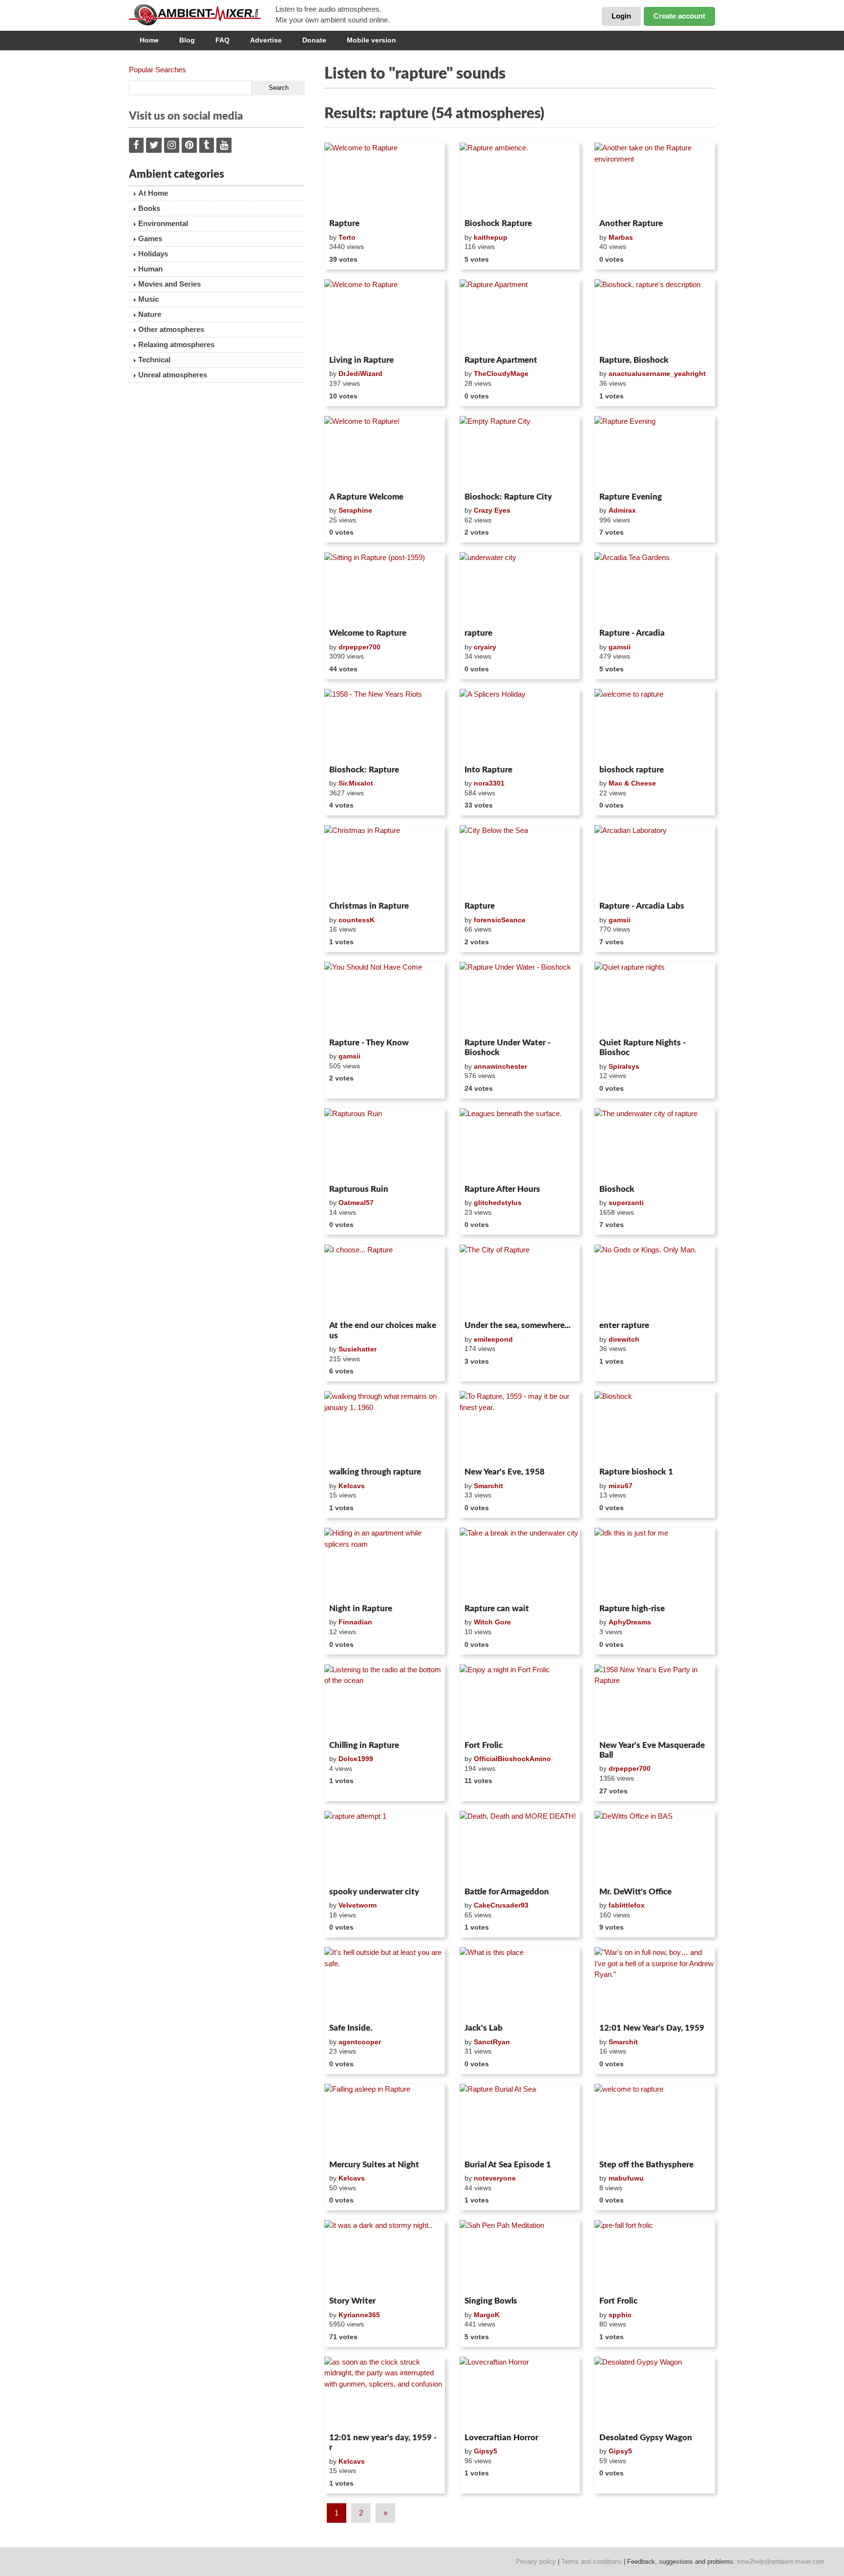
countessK (357, 920)
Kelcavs (352, 1486)
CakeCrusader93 (501, 1905)
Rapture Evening (631, 497)
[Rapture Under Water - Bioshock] (520, 998)
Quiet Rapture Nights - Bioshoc (643, 1048)
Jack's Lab (484, 2028)
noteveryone (495, 2178)
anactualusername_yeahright (657, 374)
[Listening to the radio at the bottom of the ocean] (385, 1701)
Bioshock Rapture (498, 223)
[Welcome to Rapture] (385, 179)
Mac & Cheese (632, 783)
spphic (620, 2315)
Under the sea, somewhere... (517, 1325)
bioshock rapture (632, 770)
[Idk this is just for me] (655, 1564)
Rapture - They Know (369, 1043)
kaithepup (491, 237)
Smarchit (488, 1486)
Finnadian (355, 1622)
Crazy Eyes (492, 510)
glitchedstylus (498, 1203)
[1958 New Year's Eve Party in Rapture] (655, 1701)
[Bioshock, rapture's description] (655, 315)
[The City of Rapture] (520, 1281)
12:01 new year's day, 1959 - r (383, 2442)
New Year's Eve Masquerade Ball (652, 1750)
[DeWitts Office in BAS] (655, 1847)
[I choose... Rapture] (385, 1281)
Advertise (266, 40)
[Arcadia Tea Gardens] (655, 588)
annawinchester (500, 1066)
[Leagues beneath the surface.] (520, 1144)
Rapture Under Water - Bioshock (507, 1048)
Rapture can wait (497, 1609)
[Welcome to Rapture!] (385, 452)
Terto (347, 237)
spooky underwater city (374, 1892)
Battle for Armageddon (507, 1892)
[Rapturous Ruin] (385, 1144)
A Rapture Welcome (366, 497)
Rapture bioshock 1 (636, 1472)
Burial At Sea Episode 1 (508, 2165)
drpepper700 (359, 647)
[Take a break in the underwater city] (520, 1564)
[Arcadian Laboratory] (655, 861)
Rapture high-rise (632, 1609)
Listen (348, 202)
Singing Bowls (491, 2301)
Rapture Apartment (501, 360)
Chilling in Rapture (364, 1745)
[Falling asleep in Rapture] (385, 2120)
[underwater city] (520, 588)
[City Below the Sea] (520, 861)
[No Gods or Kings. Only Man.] (655, 1281)
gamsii (620, 647)
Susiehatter (358, 1349)
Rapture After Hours (502, 1189)
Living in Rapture (361, 360)
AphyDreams (630, 1622)
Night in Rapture (361, 1609)
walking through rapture (375, 1472)
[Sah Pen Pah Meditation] (520, 2256)
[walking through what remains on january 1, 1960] (385, 1427)
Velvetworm (358, 1905)
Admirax (622, 510)
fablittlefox (627, 1905)
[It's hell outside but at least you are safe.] (385, 1983)
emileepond (493, 1339)
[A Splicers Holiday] (520, 725)
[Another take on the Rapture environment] (655, 179)
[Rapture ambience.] (520, 179)
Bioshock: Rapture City (508, 497)
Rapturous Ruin (359, 1189)
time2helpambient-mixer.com (781, 2562)
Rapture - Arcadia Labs (642, 906)
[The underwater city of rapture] (655, 1144)
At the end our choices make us (383, 1330)
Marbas (621, 237)
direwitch (624, 1339)
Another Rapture (631, 223)
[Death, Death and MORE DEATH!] (520, 1847)
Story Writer (352, 2301)
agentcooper (360, 2042)
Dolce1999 (356, 1759)
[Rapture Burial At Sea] (520, 2120)
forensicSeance (500, 920)
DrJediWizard (360, 374)
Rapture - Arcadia (632, 633)
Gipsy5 (485, 2451)
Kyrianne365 (359, 2315)
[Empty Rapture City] (520, 452)
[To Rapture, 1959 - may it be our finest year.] (520, 1427)
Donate (314, 40)
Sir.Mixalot (356, 783)
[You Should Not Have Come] (385, 998)
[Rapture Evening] (655, 452)
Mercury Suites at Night (374, 2165)
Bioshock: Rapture (364, 770)
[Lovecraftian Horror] (520, 2393)
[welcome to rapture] (655, 725)
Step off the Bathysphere (646, 2165)
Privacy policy (536, 2562)
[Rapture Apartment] (520, 315)
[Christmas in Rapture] (385, 861)
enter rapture (624, 1325)
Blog (187, 40)
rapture (478, 633)
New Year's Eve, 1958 (505, 1472)
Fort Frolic (484, 1745)
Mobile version (371, 40)
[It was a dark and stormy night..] (385, 2256)
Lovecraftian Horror (501, 2438)
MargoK (487, 2315)
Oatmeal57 (356, 1203)
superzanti (626, 1203)
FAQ (222, 40)
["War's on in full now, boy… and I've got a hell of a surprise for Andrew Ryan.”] (655, 1983)
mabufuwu (626, 2178)
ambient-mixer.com (202, 15)
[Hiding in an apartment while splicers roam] (385, 1564)
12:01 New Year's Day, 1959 (652, 2028)
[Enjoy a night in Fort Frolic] (520, 1701)
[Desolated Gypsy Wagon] (655, 2393)
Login (621, 16)
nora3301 (489, 783)
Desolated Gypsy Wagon (646, 2438)
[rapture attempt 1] (385, 1847)
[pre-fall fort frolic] (655, 2256)
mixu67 (621, 1486)
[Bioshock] (655, 1427)
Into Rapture (488, 770)
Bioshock (617, 1189)
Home (149, 40)
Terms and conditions (591, 2562)
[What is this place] (520, 1983)
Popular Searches (158, 70)
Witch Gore (492, 1622)
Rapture (344, 223)
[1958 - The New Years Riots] (385, 725)
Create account (679, 16)
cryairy (485, 647)
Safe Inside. (351, 2028)
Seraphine (355, 510)
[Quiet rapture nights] (655, 998)
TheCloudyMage (501, 374)
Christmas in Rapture (369, 906)
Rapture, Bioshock (634, 360)
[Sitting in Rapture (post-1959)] (385, 588)
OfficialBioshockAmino (512, 1759)
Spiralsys (624, 1066)
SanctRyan (492, 2042)
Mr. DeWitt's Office (635, 1892)
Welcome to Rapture (368, 633)
